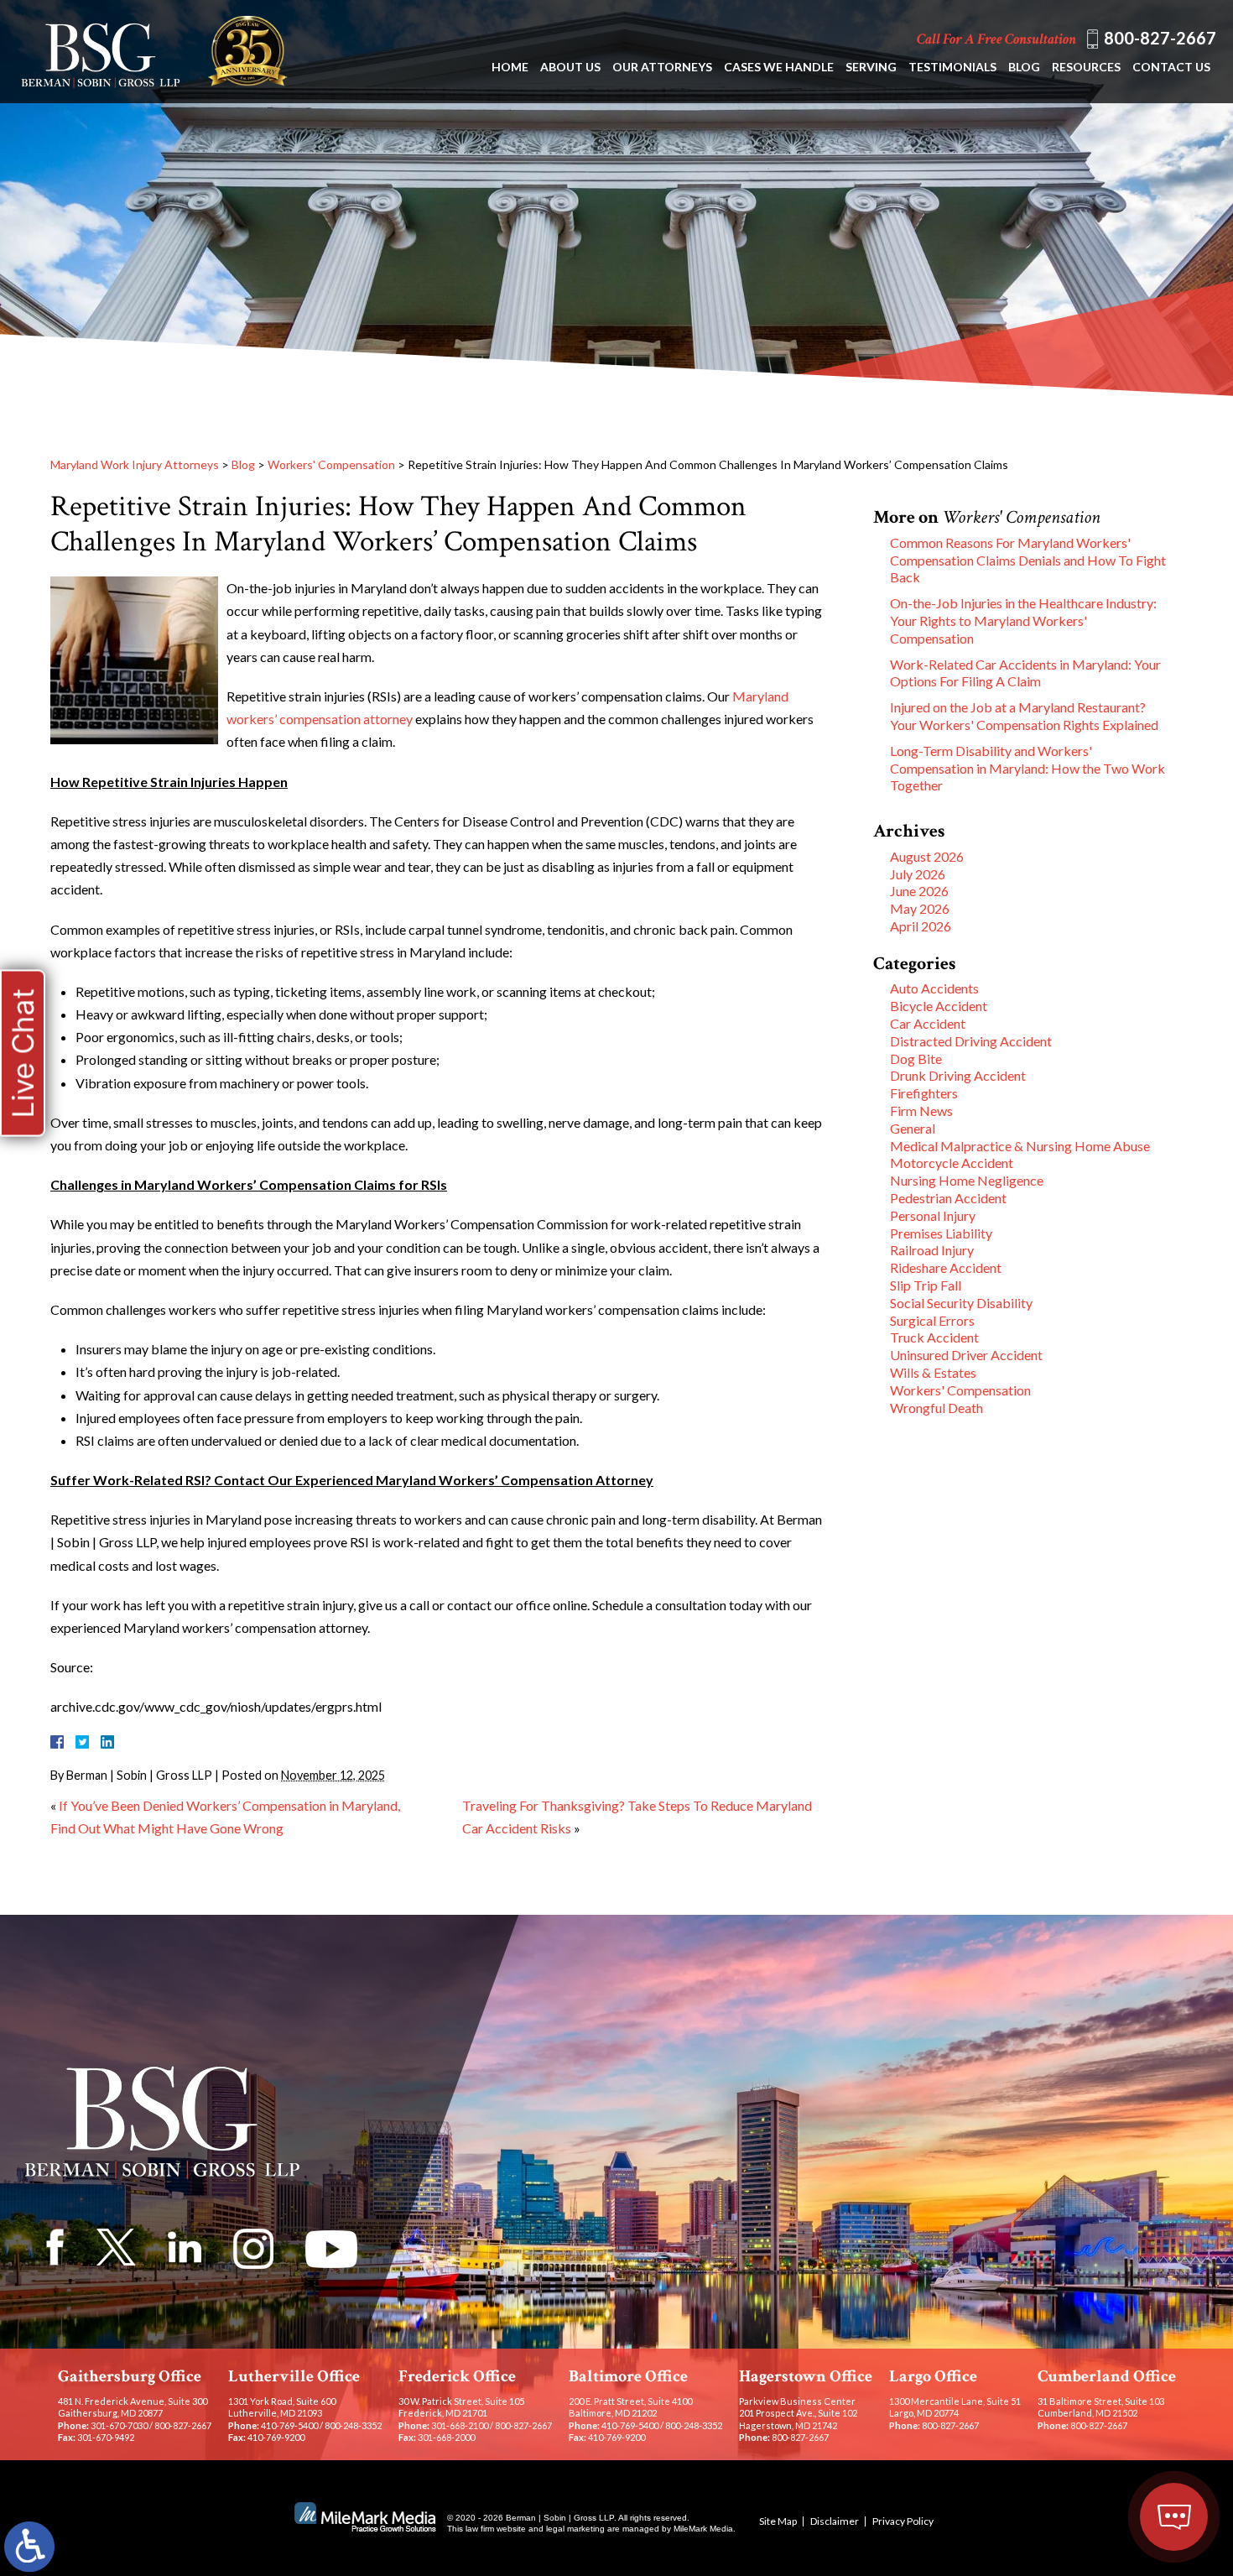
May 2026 (920, 908)
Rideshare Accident (946, 1267)
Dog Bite (916, 1059)
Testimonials (952, 67)
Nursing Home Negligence (967, 1180)
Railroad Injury (932, 1250)
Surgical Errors (932, 1320)
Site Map (778, 2521)
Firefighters (924, 1093)
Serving (871, 67)
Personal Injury (933, 1215)
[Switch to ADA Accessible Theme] (29, 2547)
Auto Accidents (934, 988)
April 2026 (921, 926)
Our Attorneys (662, 67)
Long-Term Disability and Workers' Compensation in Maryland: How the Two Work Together (1027, 768)
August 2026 (927, 856)
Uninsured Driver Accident (966, 1355)
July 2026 (918, 874)
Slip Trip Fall (926, 1285)
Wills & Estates (933, 1372)
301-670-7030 (119, 2425)
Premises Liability (941, 1233)
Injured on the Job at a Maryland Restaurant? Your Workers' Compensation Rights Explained (1024, 716)
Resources (1086, 67)
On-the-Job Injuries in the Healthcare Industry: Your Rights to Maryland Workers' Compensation (1023, 621)
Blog (1024, 67)
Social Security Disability (961, 1303)
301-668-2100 (460, 2425)
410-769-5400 (289, 2425)
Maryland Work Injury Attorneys (135, 464)
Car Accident (928, 1023)
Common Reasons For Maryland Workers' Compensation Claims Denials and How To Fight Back (1028, 560)
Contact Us (1171, 67)
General (913, 1128)
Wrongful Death (936, 1408)
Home (510, 67)
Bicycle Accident (939, 1006)
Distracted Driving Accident (971, 1041)
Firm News (921, 1111)
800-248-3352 (353, 2425)
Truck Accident (934, 1337)
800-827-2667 (1160, 38)
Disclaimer (835, 2521)
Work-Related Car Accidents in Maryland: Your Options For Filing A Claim (1025, 673)
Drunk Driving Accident (958, 1075)
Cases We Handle (779, 67)
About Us (570, 67)
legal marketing (575, 2529)
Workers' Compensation (331, 464)
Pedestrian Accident (948, 1198)
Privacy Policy (903, 2521)
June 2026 (919, 891)
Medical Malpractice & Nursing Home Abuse (1020, 1146)
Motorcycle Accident (952, 1163)
